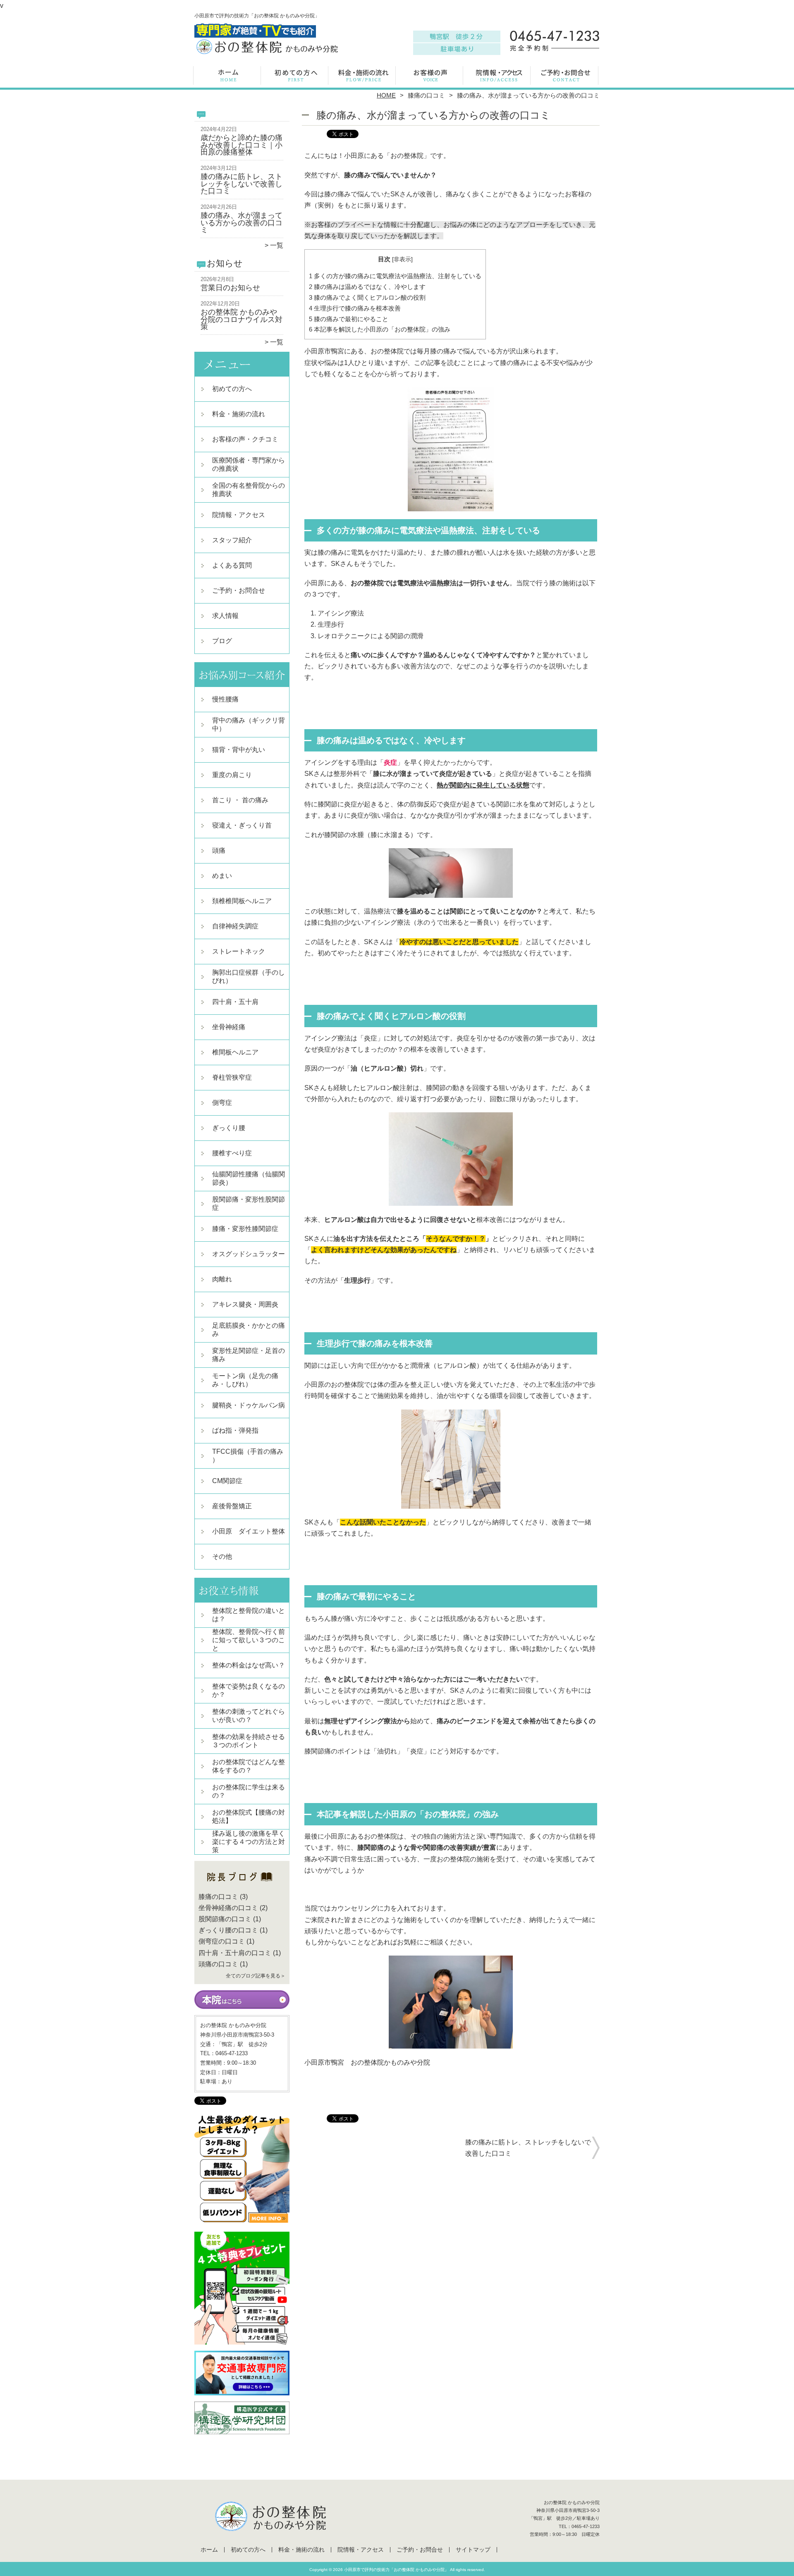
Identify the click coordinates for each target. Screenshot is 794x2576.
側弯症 (222, 1103)
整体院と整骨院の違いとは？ (249, 1615)
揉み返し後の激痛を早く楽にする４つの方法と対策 (249, 1842)
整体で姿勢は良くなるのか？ (249, 1690)
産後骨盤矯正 (232, 1506)
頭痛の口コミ (218, 1964)
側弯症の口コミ (222, 1941)
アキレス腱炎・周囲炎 (245, 1304)
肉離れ (222, 1279)
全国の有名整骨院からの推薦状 (249, 490)
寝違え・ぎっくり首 (242, 825)
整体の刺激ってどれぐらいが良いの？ (249, 1716)
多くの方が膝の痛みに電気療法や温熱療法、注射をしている (395, 276)
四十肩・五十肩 (235, 1002)
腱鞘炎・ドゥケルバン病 (249, 1405)
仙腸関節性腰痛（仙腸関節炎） (249, 1178)
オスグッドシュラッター (249, 1254)
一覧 (277, 245)
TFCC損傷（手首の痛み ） (248, 1456)
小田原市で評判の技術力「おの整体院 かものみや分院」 (396, 2570)
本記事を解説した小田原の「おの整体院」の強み (380, 329)
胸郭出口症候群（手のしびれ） (249, 977)
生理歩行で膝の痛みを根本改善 (355, 308)
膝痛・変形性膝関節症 (245, 1229)
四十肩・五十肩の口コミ (235, 1953)
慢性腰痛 (225, 699)
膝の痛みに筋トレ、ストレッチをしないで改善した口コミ (242, 184)
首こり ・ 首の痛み (240, 800)
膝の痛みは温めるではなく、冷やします (367, 287)
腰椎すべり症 (232, 1153)
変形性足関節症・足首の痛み (249, 1355)
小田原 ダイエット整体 (249, 1531)
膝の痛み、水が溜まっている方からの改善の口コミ (242, 223)
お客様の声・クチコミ (431, 76)
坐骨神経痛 (229, 1027)
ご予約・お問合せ (566, 76)
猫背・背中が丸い (239, 750)
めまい (222, 876)
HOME (386, 95)
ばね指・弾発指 (235, 1430)
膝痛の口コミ (426, 95)
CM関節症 (227, 1481)
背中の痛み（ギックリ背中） (249, 724)
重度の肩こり (232, 775)
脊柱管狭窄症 (232, 1077)
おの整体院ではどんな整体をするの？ (249, 1766)
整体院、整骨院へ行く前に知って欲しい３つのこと (249, 1640)
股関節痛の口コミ (225, 1919)
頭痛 (219, 850)
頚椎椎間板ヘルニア (242, 901)
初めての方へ (296, 76)
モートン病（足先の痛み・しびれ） (245, 1380)
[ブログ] (242, 1887)
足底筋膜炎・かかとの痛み (249, 1330)
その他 (222, 1556)
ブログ (222, 641)
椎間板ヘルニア (235, 1052)
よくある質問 (232, 565)
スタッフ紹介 (232, 540)
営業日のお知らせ (230, 288)
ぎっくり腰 (229, 1128)
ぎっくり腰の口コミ (228, 1930)
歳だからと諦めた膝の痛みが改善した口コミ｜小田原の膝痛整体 (242, 145)
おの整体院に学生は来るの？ (249, 1791)
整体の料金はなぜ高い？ (249, 1665)
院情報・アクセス (498, 76)
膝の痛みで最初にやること (349, 319)
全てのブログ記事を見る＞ (256, 1976)
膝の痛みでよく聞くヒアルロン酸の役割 (367, 297)
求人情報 (225, 616)
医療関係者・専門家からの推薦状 (249, 464)
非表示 (402, 259)
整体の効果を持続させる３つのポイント (249, 1741)
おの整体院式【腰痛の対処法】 (249, 1816)
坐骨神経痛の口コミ (228, 1908)
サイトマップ (473, 2550)
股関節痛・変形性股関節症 (249, 1203)
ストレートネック (239, 951)
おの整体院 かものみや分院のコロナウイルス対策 (242, 319)
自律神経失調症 (235, 926)
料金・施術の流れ (363, 76)
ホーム (228, 76)
